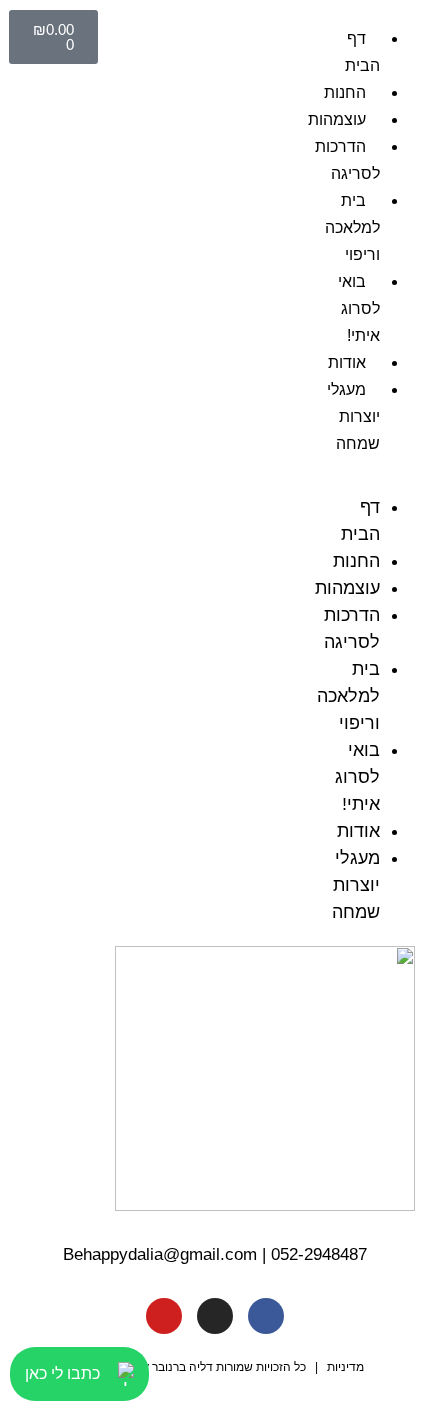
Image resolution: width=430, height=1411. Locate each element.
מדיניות (345, 1367)
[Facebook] (266, 1316)
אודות (347, 362)
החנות (345, 92)
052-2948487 (319, 1254)
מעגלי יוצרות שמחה (353, 416)
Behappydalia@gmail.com (160, 1254)
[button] (377, 480)
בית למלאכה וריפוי (352, 227)
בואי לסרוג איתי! (359, 308)
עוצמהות (337, 119)
